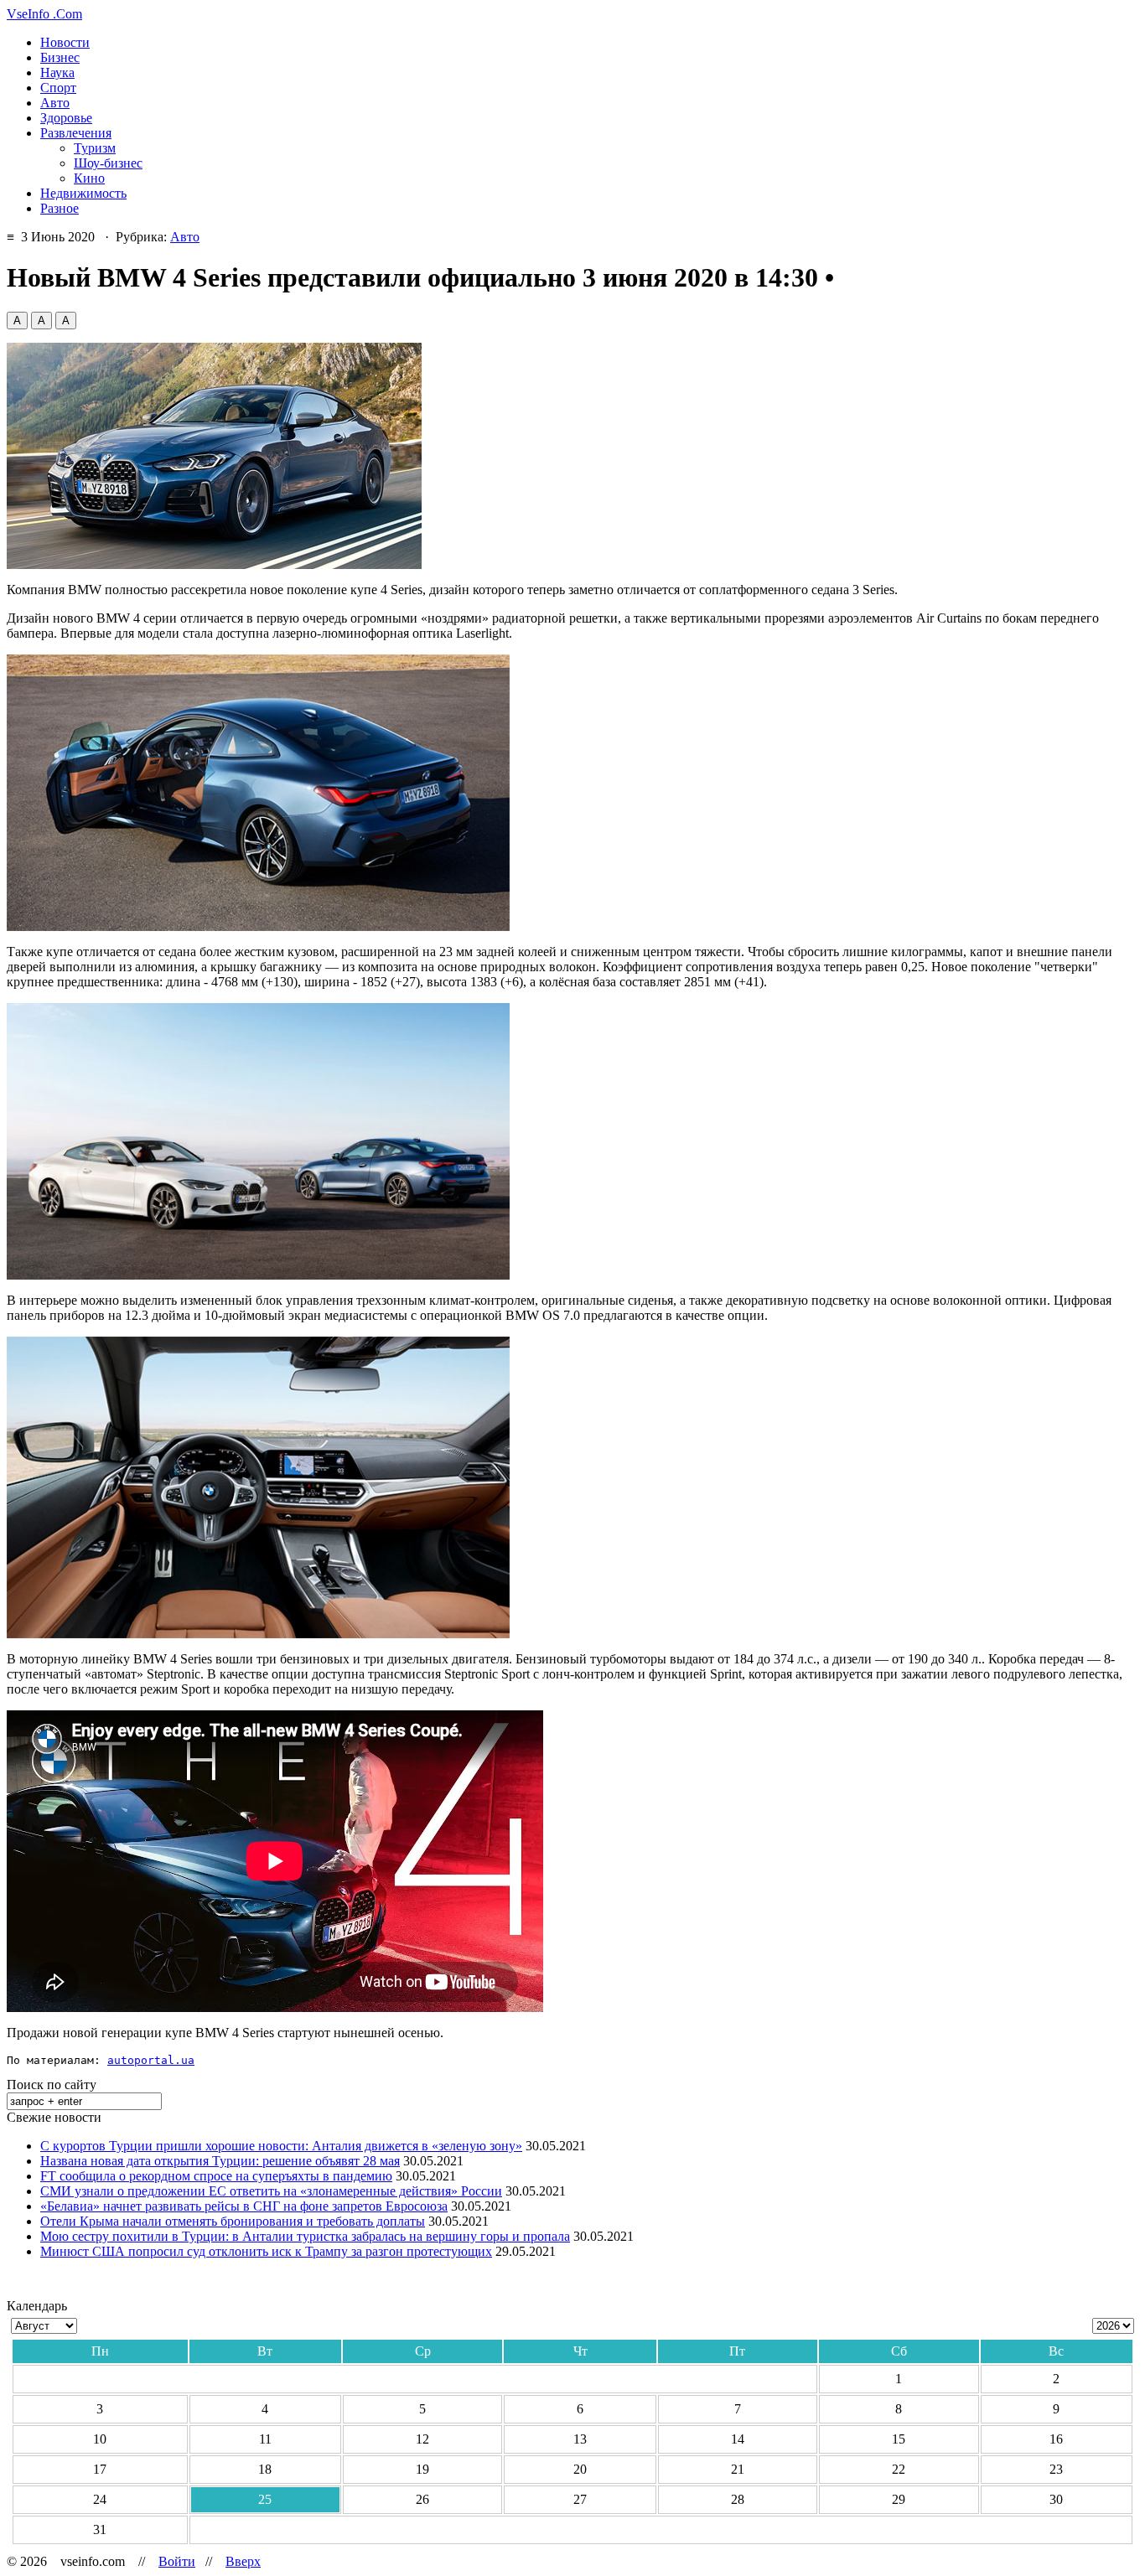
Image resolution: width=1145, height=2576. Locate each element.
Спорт (58, 88)
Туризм (95, 148)
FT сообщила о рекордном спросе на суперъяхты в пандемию (216, 2176)
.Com (44, 14)
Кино (89, 178)
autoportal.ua (151, 2060)
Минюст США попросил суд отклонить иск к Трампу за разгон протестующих (266, 2251)
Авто (55, 103)
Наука (57, 72)
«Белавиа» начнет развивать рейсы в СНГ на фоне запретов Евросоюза (244, 2206)
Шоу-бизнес (108, 163)
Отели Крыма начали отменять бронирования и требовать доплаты (233, 2221)
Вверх (243, 2561)
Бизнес (60, 57)
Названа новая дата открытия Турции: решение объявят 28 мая (220, 2161)
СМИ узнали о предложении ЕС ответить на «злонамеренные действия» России (271, 2191)
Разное (60, 208)
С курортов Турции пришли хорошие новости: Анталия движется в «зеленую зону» (281, 2146)
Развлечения (76, 133)
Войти (177, 2561)
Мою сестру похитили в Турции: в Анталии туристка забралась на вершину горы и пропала (305, 2236)
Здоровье (66, 118)
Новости (65, 42)
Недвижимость (83, 193)
